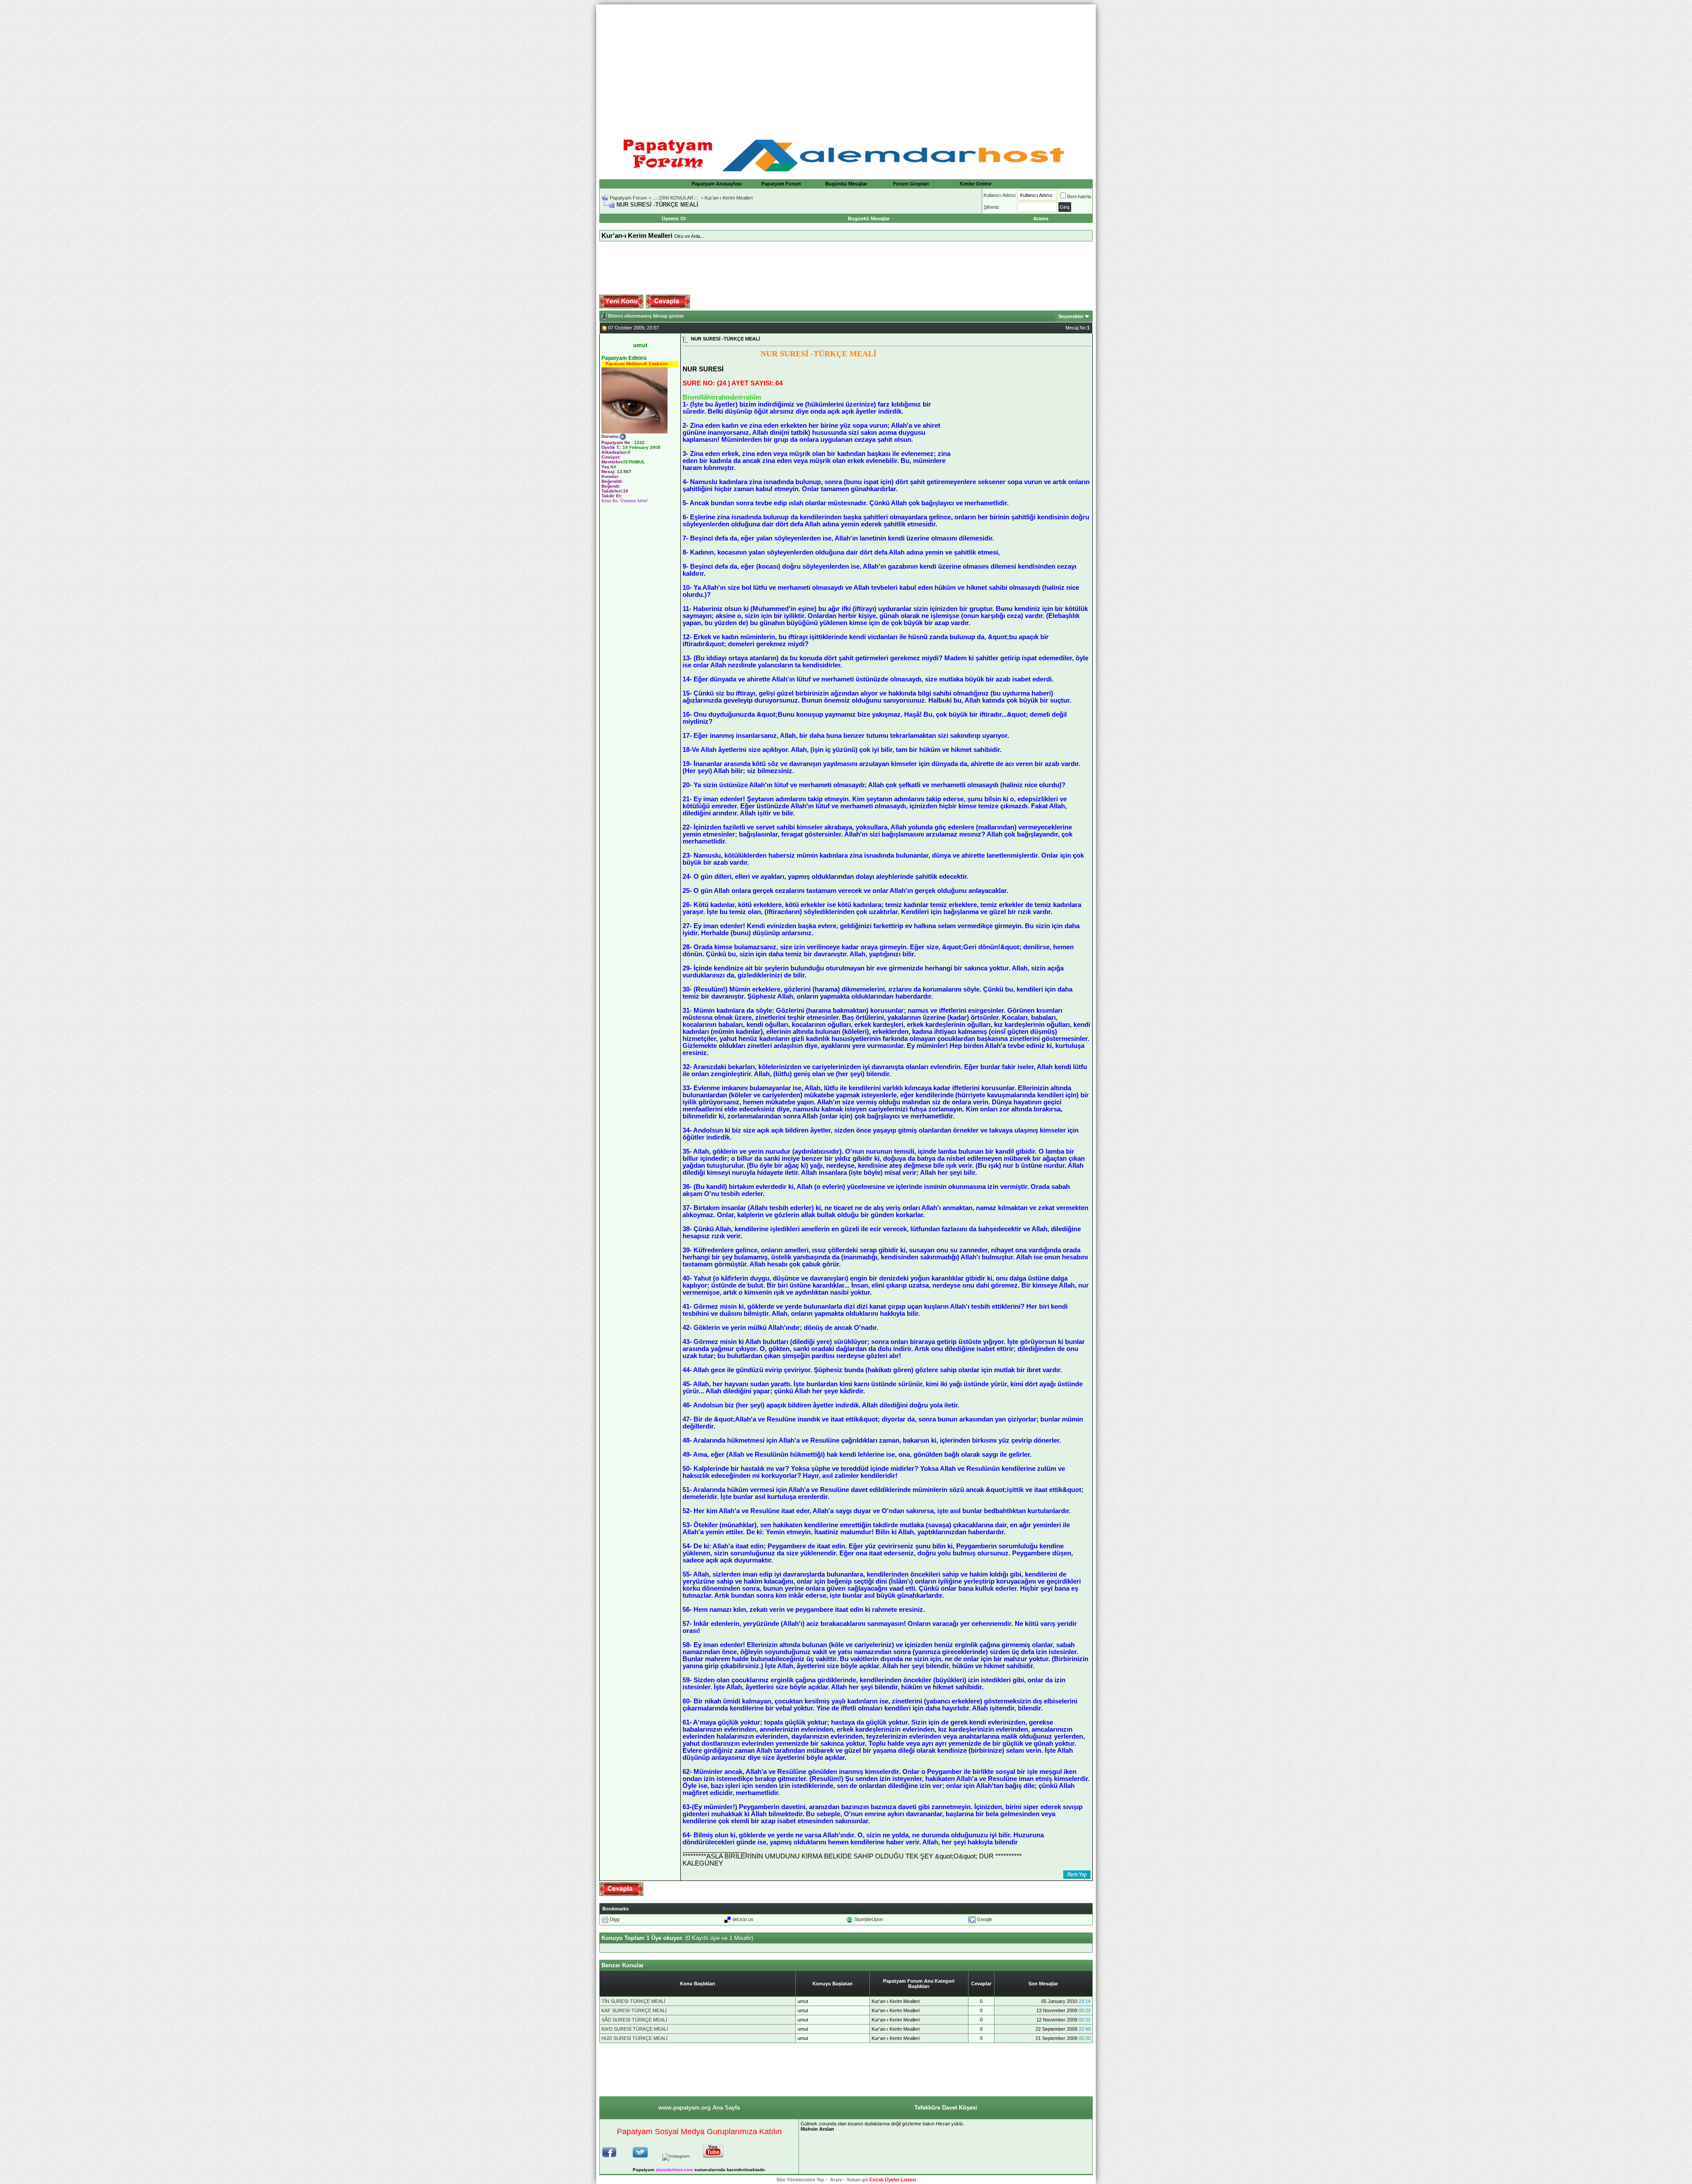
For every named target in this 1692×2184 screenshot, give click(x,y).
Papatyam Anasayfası (717, 184)
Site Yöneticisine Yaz (800, 2180)
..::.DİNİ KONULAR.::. (676, 198)
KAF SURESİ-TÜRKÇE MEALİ (634, 2010)
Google (985, 1919)
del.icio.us (743, 1919)
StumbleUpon (869, 1919)
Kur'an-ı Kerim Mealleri (729, 198)
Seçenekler (1071, 316)
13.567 (624, 472)
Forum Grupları (911, 184)
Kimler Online (976, 184)
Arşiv (836, 2180)
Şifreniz (991, 207)
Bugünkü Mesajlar (846, 184)
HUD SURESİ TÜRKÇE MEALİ (634, 2038)
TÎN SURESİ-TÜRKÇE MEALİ (633, 2001)
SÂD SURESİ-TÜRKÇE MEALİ (634, 2020)
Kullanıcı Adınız (1000, 195)
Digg (615, 1919)
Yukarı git (857, 2180)
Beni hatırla (1079, 196)
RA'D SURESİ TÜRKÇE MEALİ (635, 2029)
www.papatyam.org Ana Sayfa (699, 2108)
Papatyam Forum (781, 184)
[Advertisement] (846, 66)
